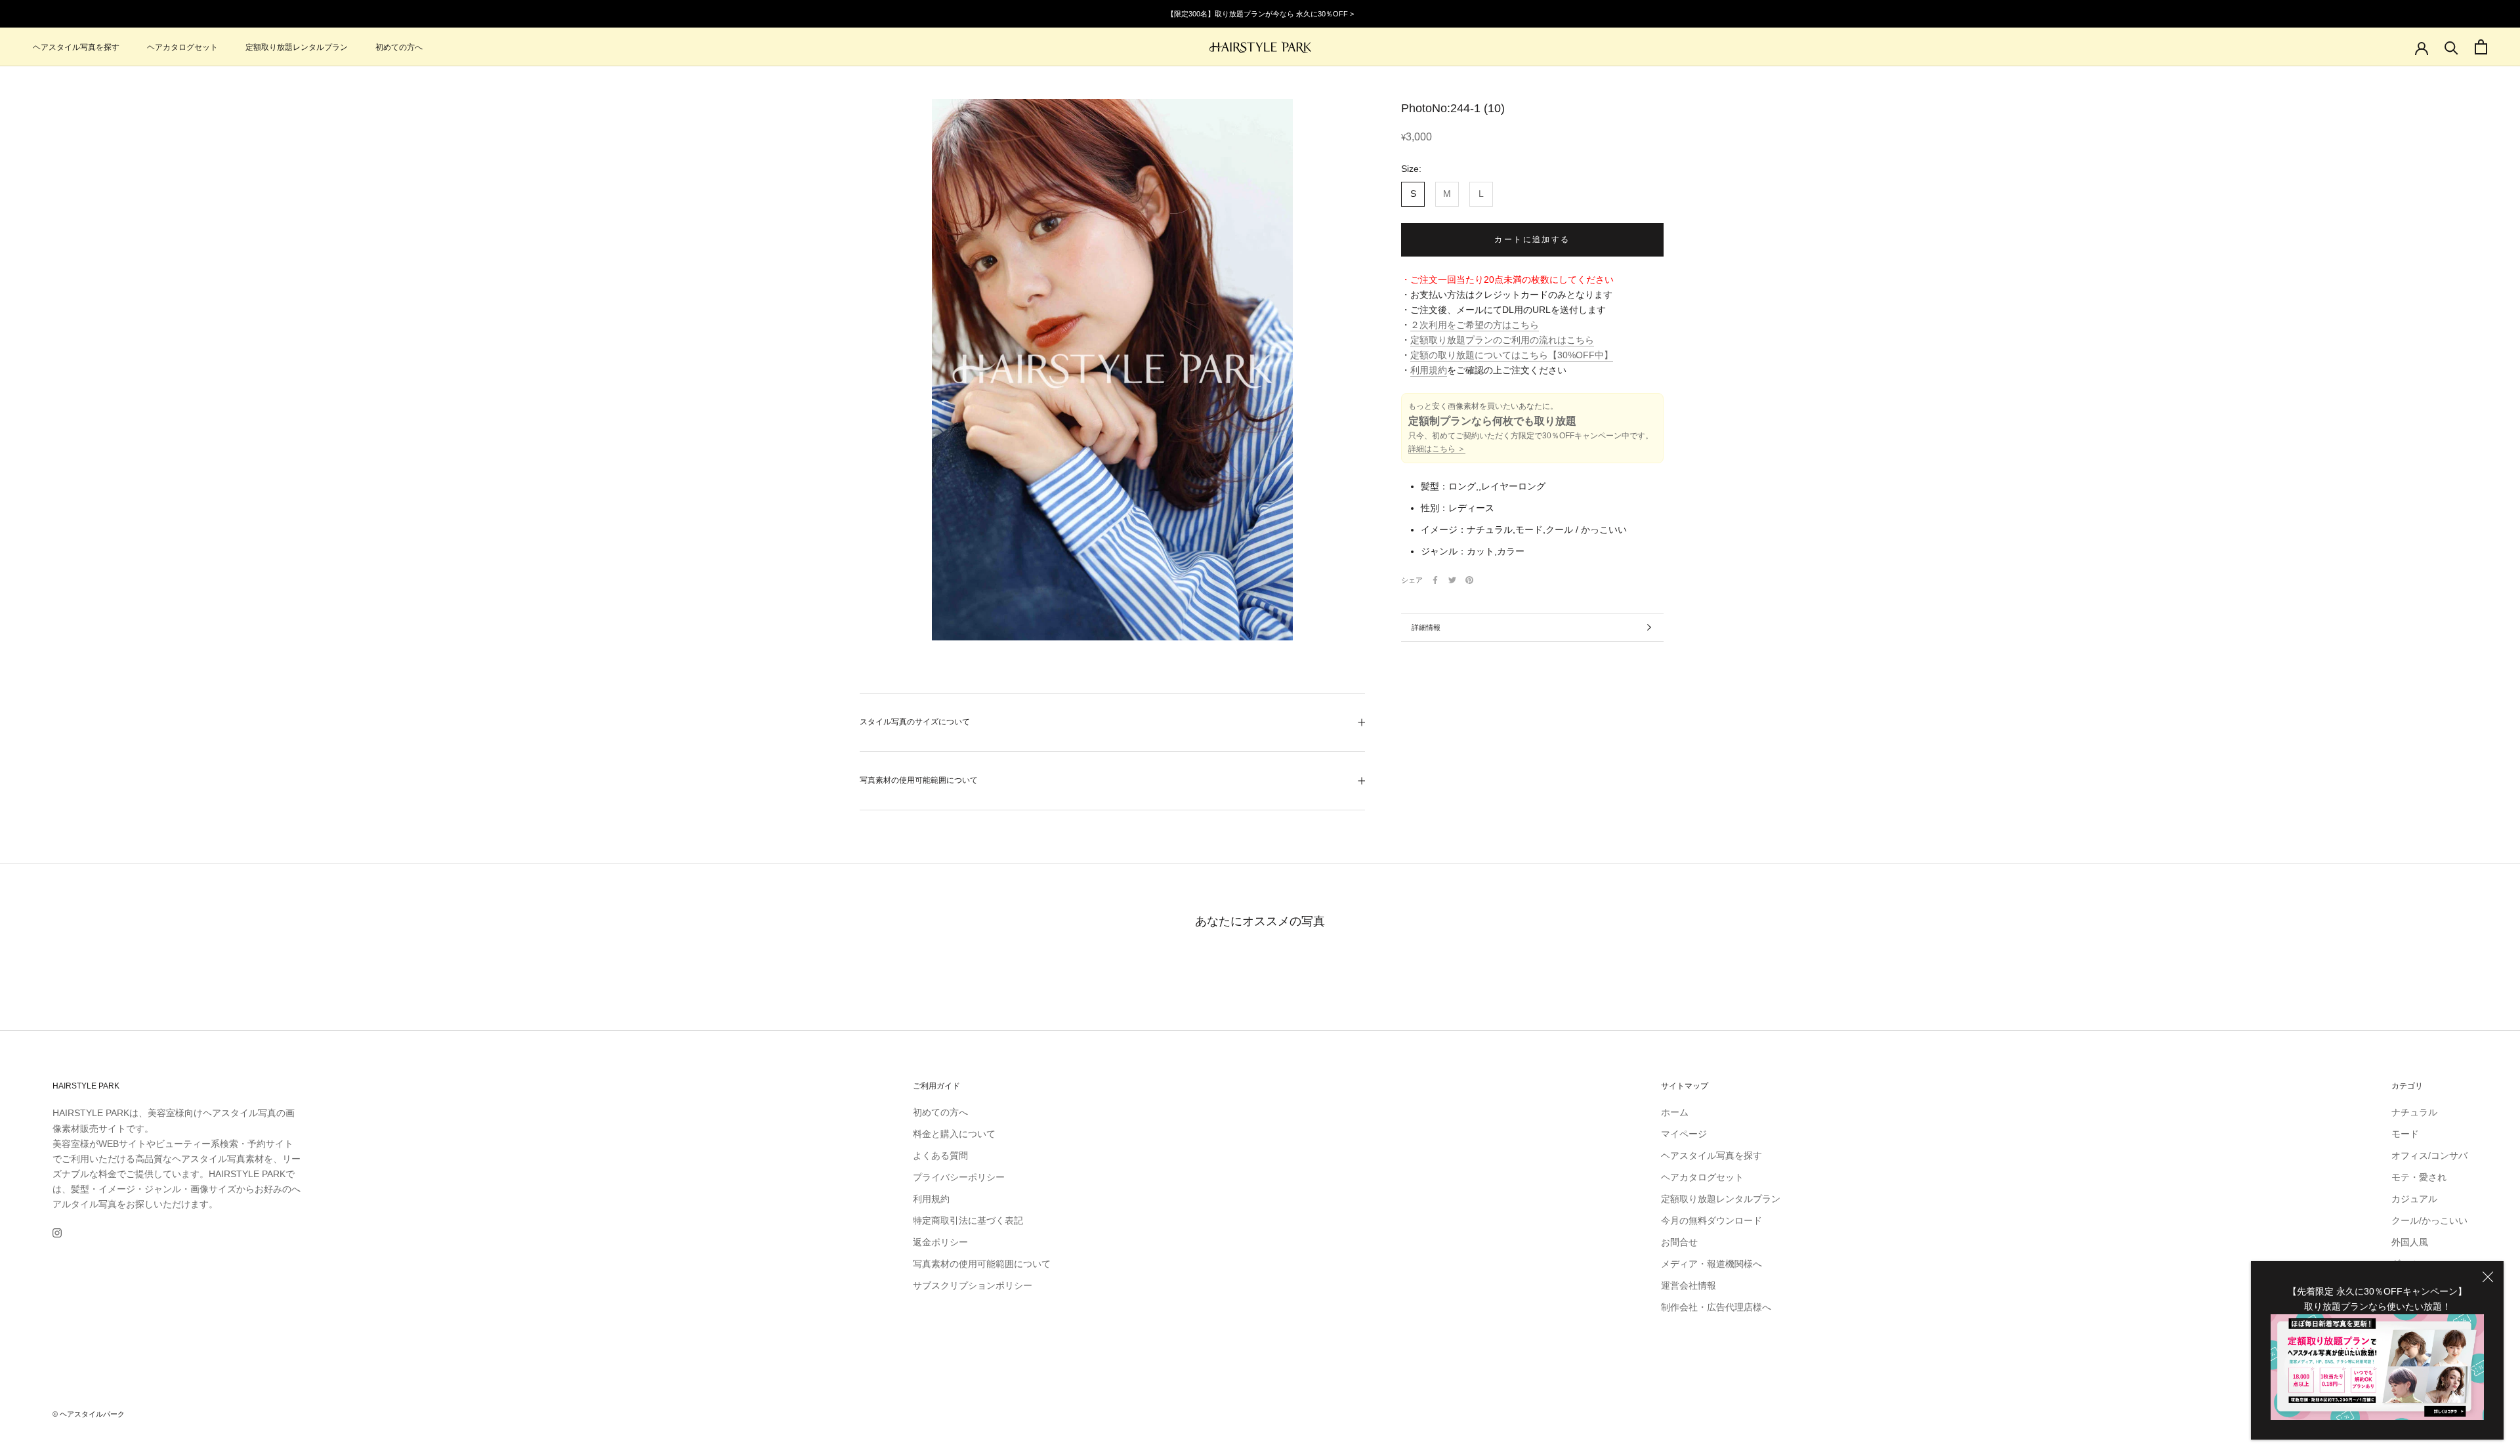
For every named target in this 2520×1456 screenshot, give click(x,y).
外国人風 (2410, 1242)
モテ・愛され (2419, 1177)
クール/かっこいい (2429, 1220)
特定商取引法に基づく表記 (968, 1220)
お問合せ (1679, 1242)
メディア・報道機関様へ (1711, 1264)
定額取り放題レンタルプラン (297, 47)
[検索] (2451, 47)
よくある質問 (940, 1155)
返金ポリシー (940, 1242)
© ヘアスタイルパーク (89, 1414)
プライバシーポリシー (959, 1177)
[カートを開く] (2481, 47)
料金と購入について (954, 1134)
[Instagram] (57, 1233)
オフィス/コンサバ (2429, 1155)
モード (2405, 1134)
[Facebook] (1435, 580)
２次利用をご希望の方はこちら (1475, 325)
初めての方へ (399, 47)
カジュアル (2414, 1199)
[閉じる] (2488, 1277)
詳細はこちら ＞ (1437, 449)
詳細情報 (1426, 627)
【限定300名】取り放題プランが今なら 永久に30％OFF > (1260, 14)
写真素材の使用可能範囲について (919, 780)
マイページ (1684, 1134)
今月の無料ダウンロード (1711, 1220)
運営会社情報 (1689, 1285)
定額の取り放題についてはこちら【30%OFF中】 (1512, 355)
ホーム (1675, 1112)
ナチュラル (2414, 1112)
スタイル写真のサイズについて (915, 722)
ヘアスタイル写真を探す (76, 47)
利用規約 (1429, 370)
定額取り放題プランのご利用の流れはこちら (1502, 340)
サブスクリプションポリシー (973, 1285)
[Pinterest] (1469, 580)
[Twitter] (1452, 580)
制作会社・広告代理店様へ (1716, 1307)
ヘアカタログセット (182, 47)
